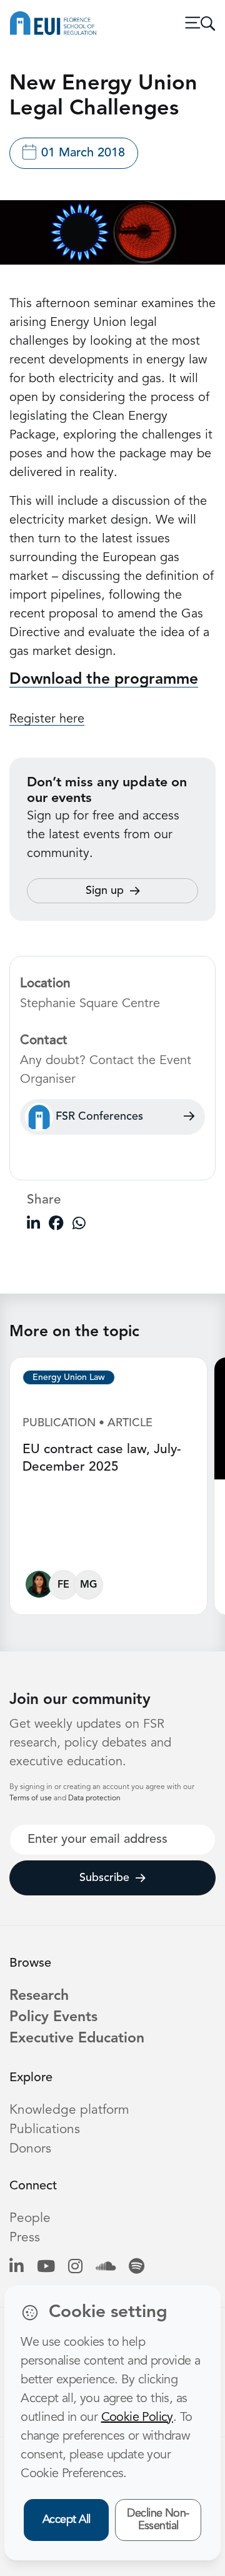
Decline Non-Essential (158, 2520)
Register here (47, 719)
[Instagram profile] (75, 2267)
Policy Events (53, 2018)
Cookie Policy (137, 2418)
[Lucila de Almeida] (39, 1587)
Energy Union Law (69, 1377)
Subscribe (104, 1878)
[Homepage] (53, 23)
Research (39, 1996)
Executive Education (77, 2039)
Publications (45, 2130)
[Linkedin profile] (17, 2267)
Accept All (67, 2520)
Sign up (105, 891)
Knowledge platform (69, 2110)
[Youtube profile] (46, 2267)
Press (25, 2238)
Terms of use (32, 1798)
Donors (30, 2149)
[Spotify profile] (137, 2267)
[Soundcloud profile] (106, 2267)
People (30, 2219)
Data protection (94, 1798)
